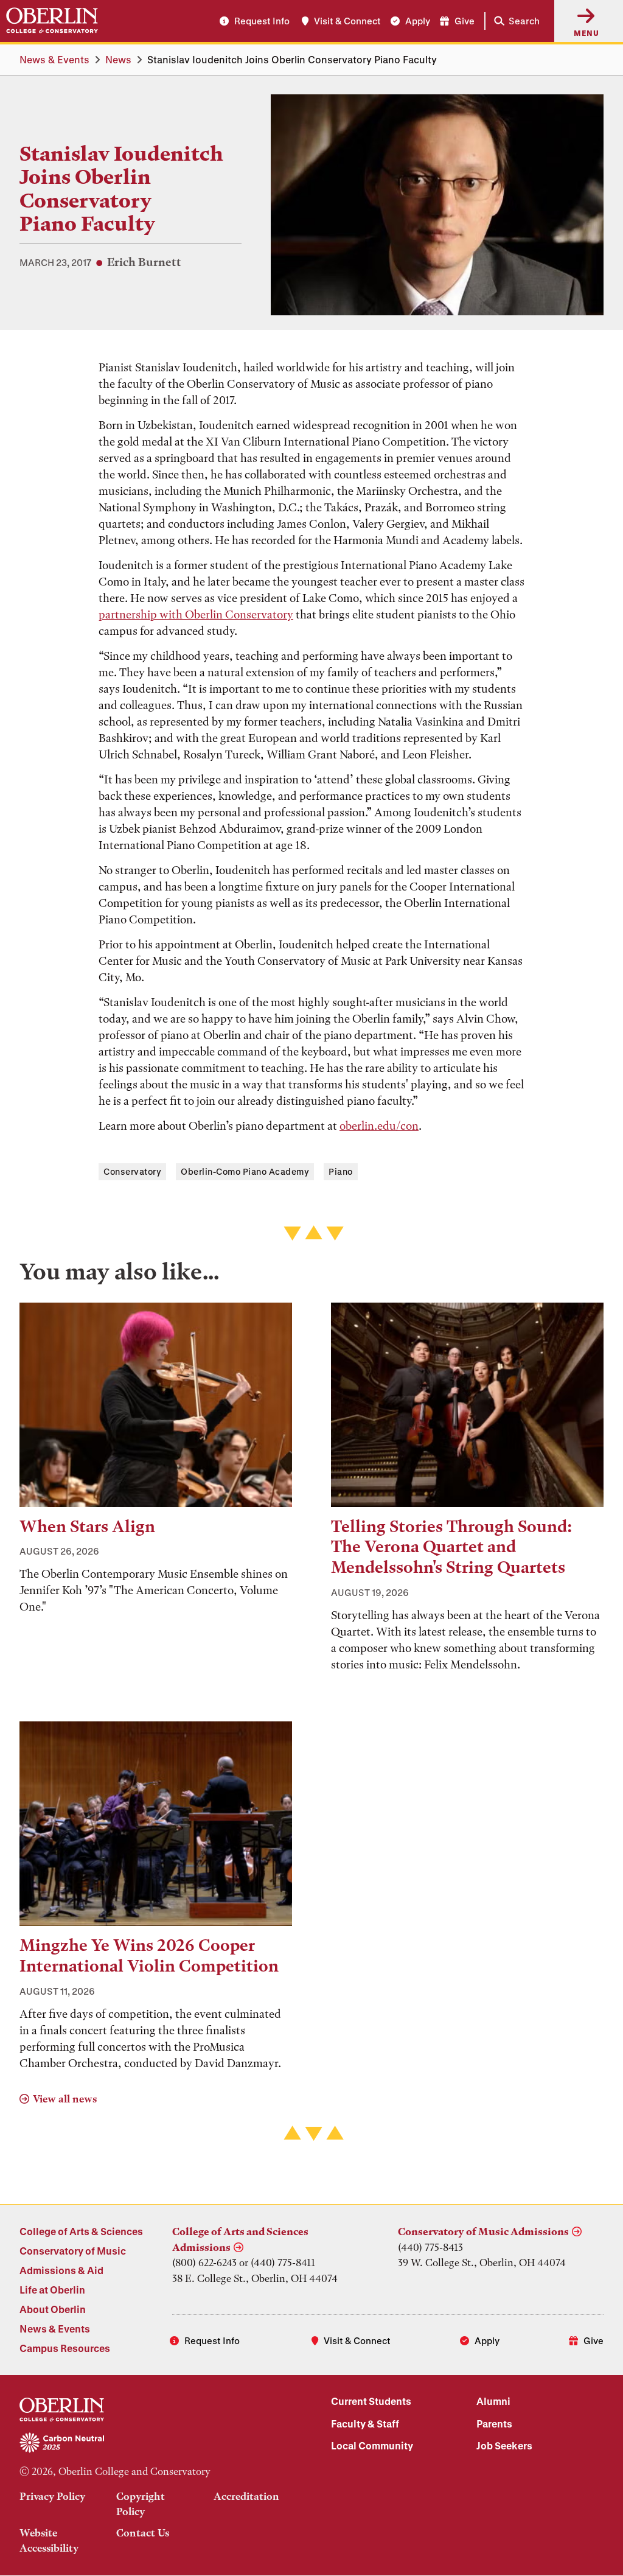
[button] (514, 21)
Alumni (493, 2401)
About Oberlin (53, 2309)
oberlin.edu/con (379, 1126)
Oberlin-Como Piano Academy (245, 1171)
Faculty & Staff (365, 2424)
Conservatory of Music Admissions (483, 2231)
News (118, 59)
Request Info (262, 21)
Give (465, 21)
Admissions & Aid (61, 2270)
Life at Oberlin (52, 2290)
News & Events (54, 59)
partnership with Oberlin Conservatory (196, 614)
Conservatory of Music (73, 2251)
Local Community (372, 2445)
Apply (418, 21)
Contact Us (143, 2533)
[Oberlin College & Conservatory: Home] (52, 21)
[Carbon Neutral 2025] (156, 2443)
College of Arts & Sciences (81, 2231)
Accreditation (246, 2496)
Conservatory (132, 1171)
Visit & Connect (347, 21)
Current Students (371, 2401)
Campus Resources (65, 2348)
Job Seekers (504, 2445)
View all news (65, 2099)
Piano (341, 1171)
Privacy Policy (52, 2496)
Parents (494, 2424)
